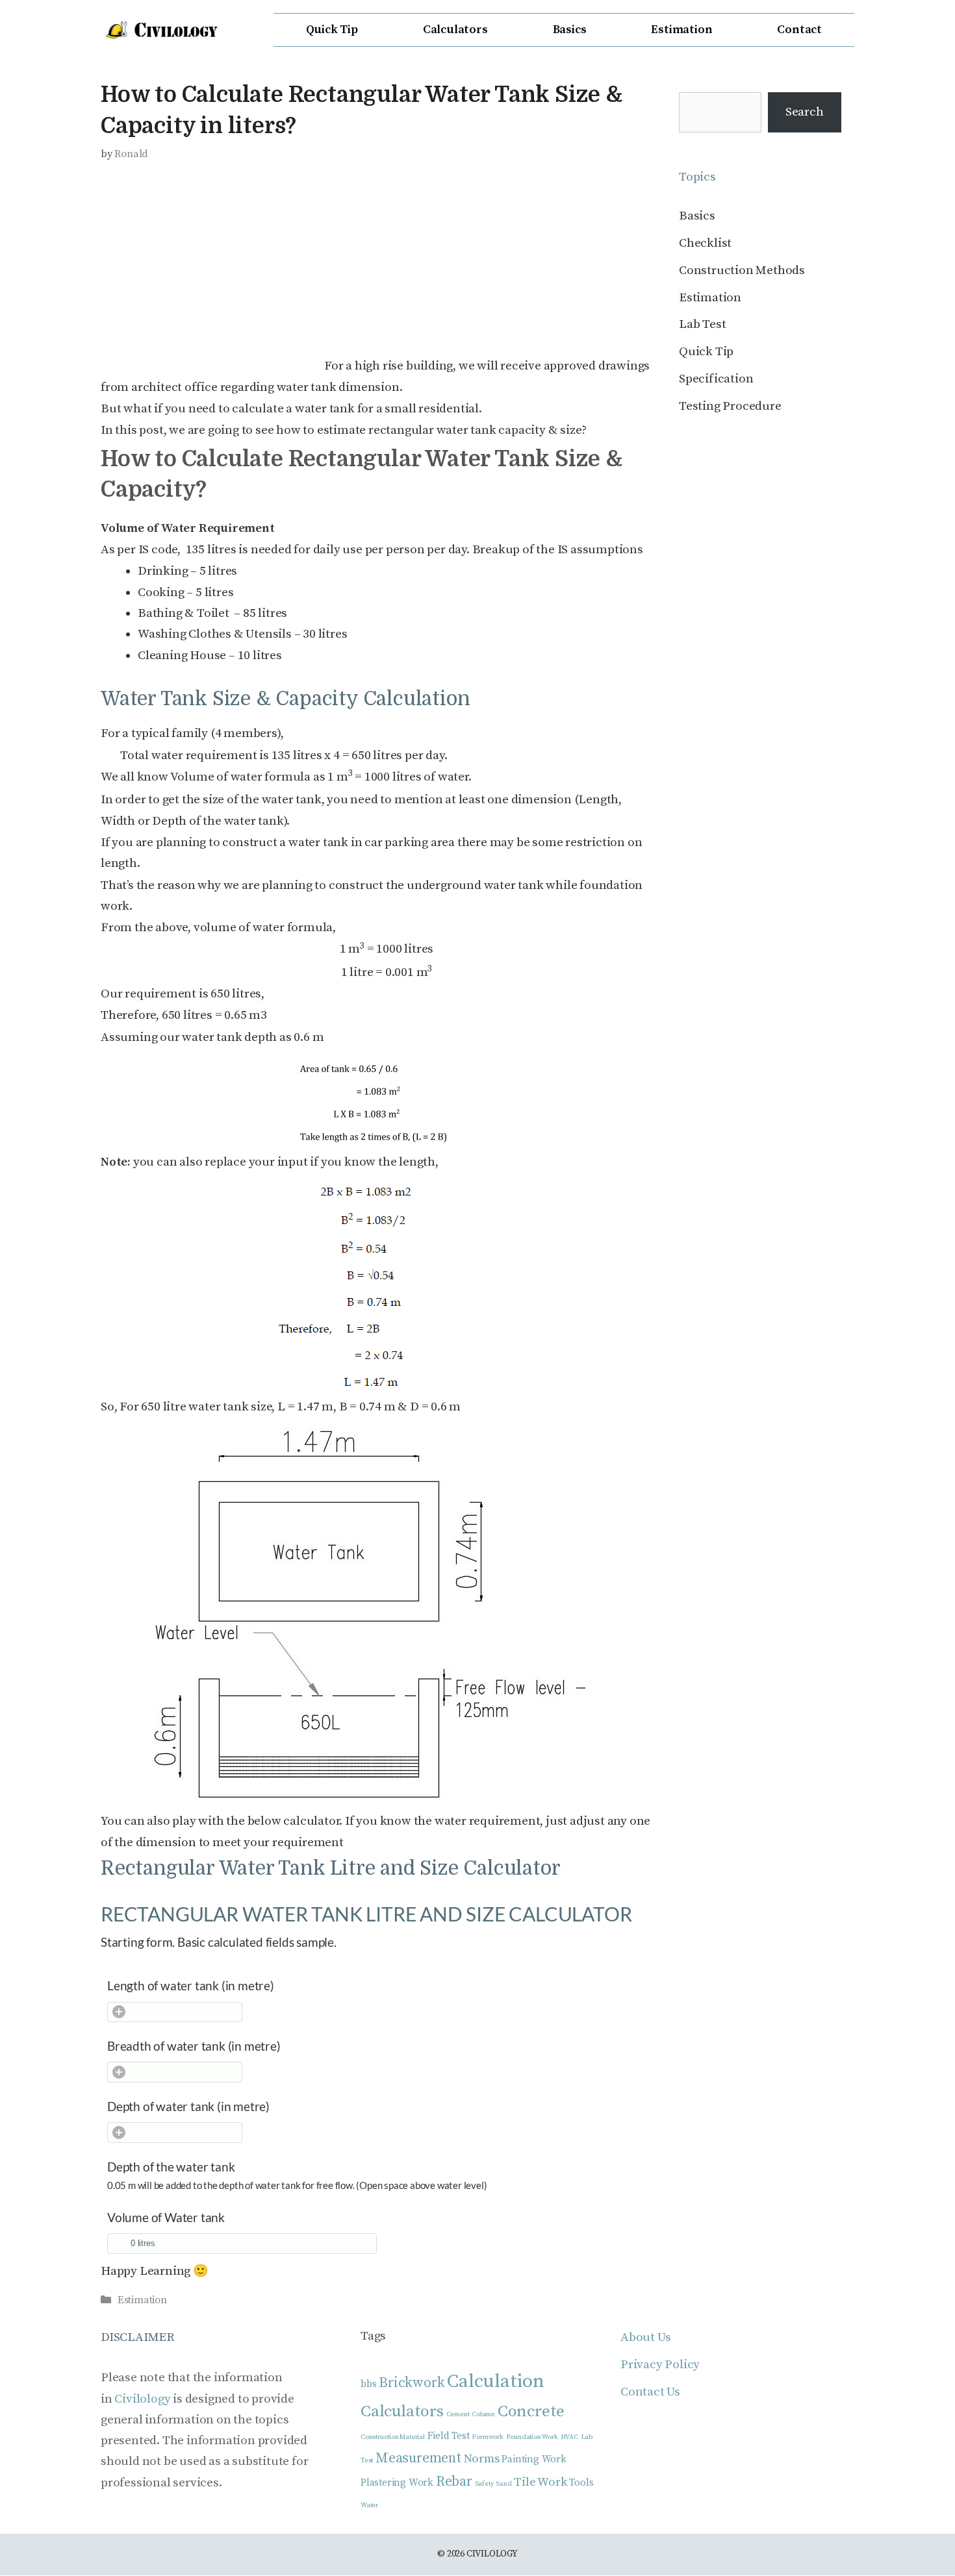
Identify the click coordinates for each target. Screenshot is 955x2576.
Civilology (142, 2399)
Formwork (487, 2438)
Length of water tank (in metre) (191, 1985)
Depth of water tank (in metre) (188, 2106)
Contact (799, 30)
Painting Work (534, 2459)
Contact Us (650, 2392)
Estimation (681, 30)
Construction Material (393, 2438)
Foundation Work (532, 2438)
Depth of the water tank (171, 2167)
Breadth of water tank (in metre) (194, 2046)
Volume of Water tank (166, 2217)
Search (805, 112)
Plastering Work (397, 2483)
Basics (570, 30)
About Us (645, 2337)
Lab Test (702, 324)
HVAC (569, 2438)
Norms (482, 2459)
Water (369, 2506)
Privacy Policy (660, 2365)
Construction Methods (742, 270)
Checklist (705, 243)
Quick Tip (332, 30)
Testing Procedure (730, 406)
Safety (484, 2484)
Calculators (455, 30)
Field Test (449, 2437)
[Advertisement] (210, 270)
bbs (368, 2384)
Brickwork (412, 2383)
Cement (458, 2415)
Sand (503, 2484)
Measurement (418, 2458)
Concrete (531, 2412)
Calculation (496, 2382)
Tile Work (540, 2482)
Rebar (454, 2482)
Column (483, 2415)
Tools (581, 2483)
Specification (716, 379)
